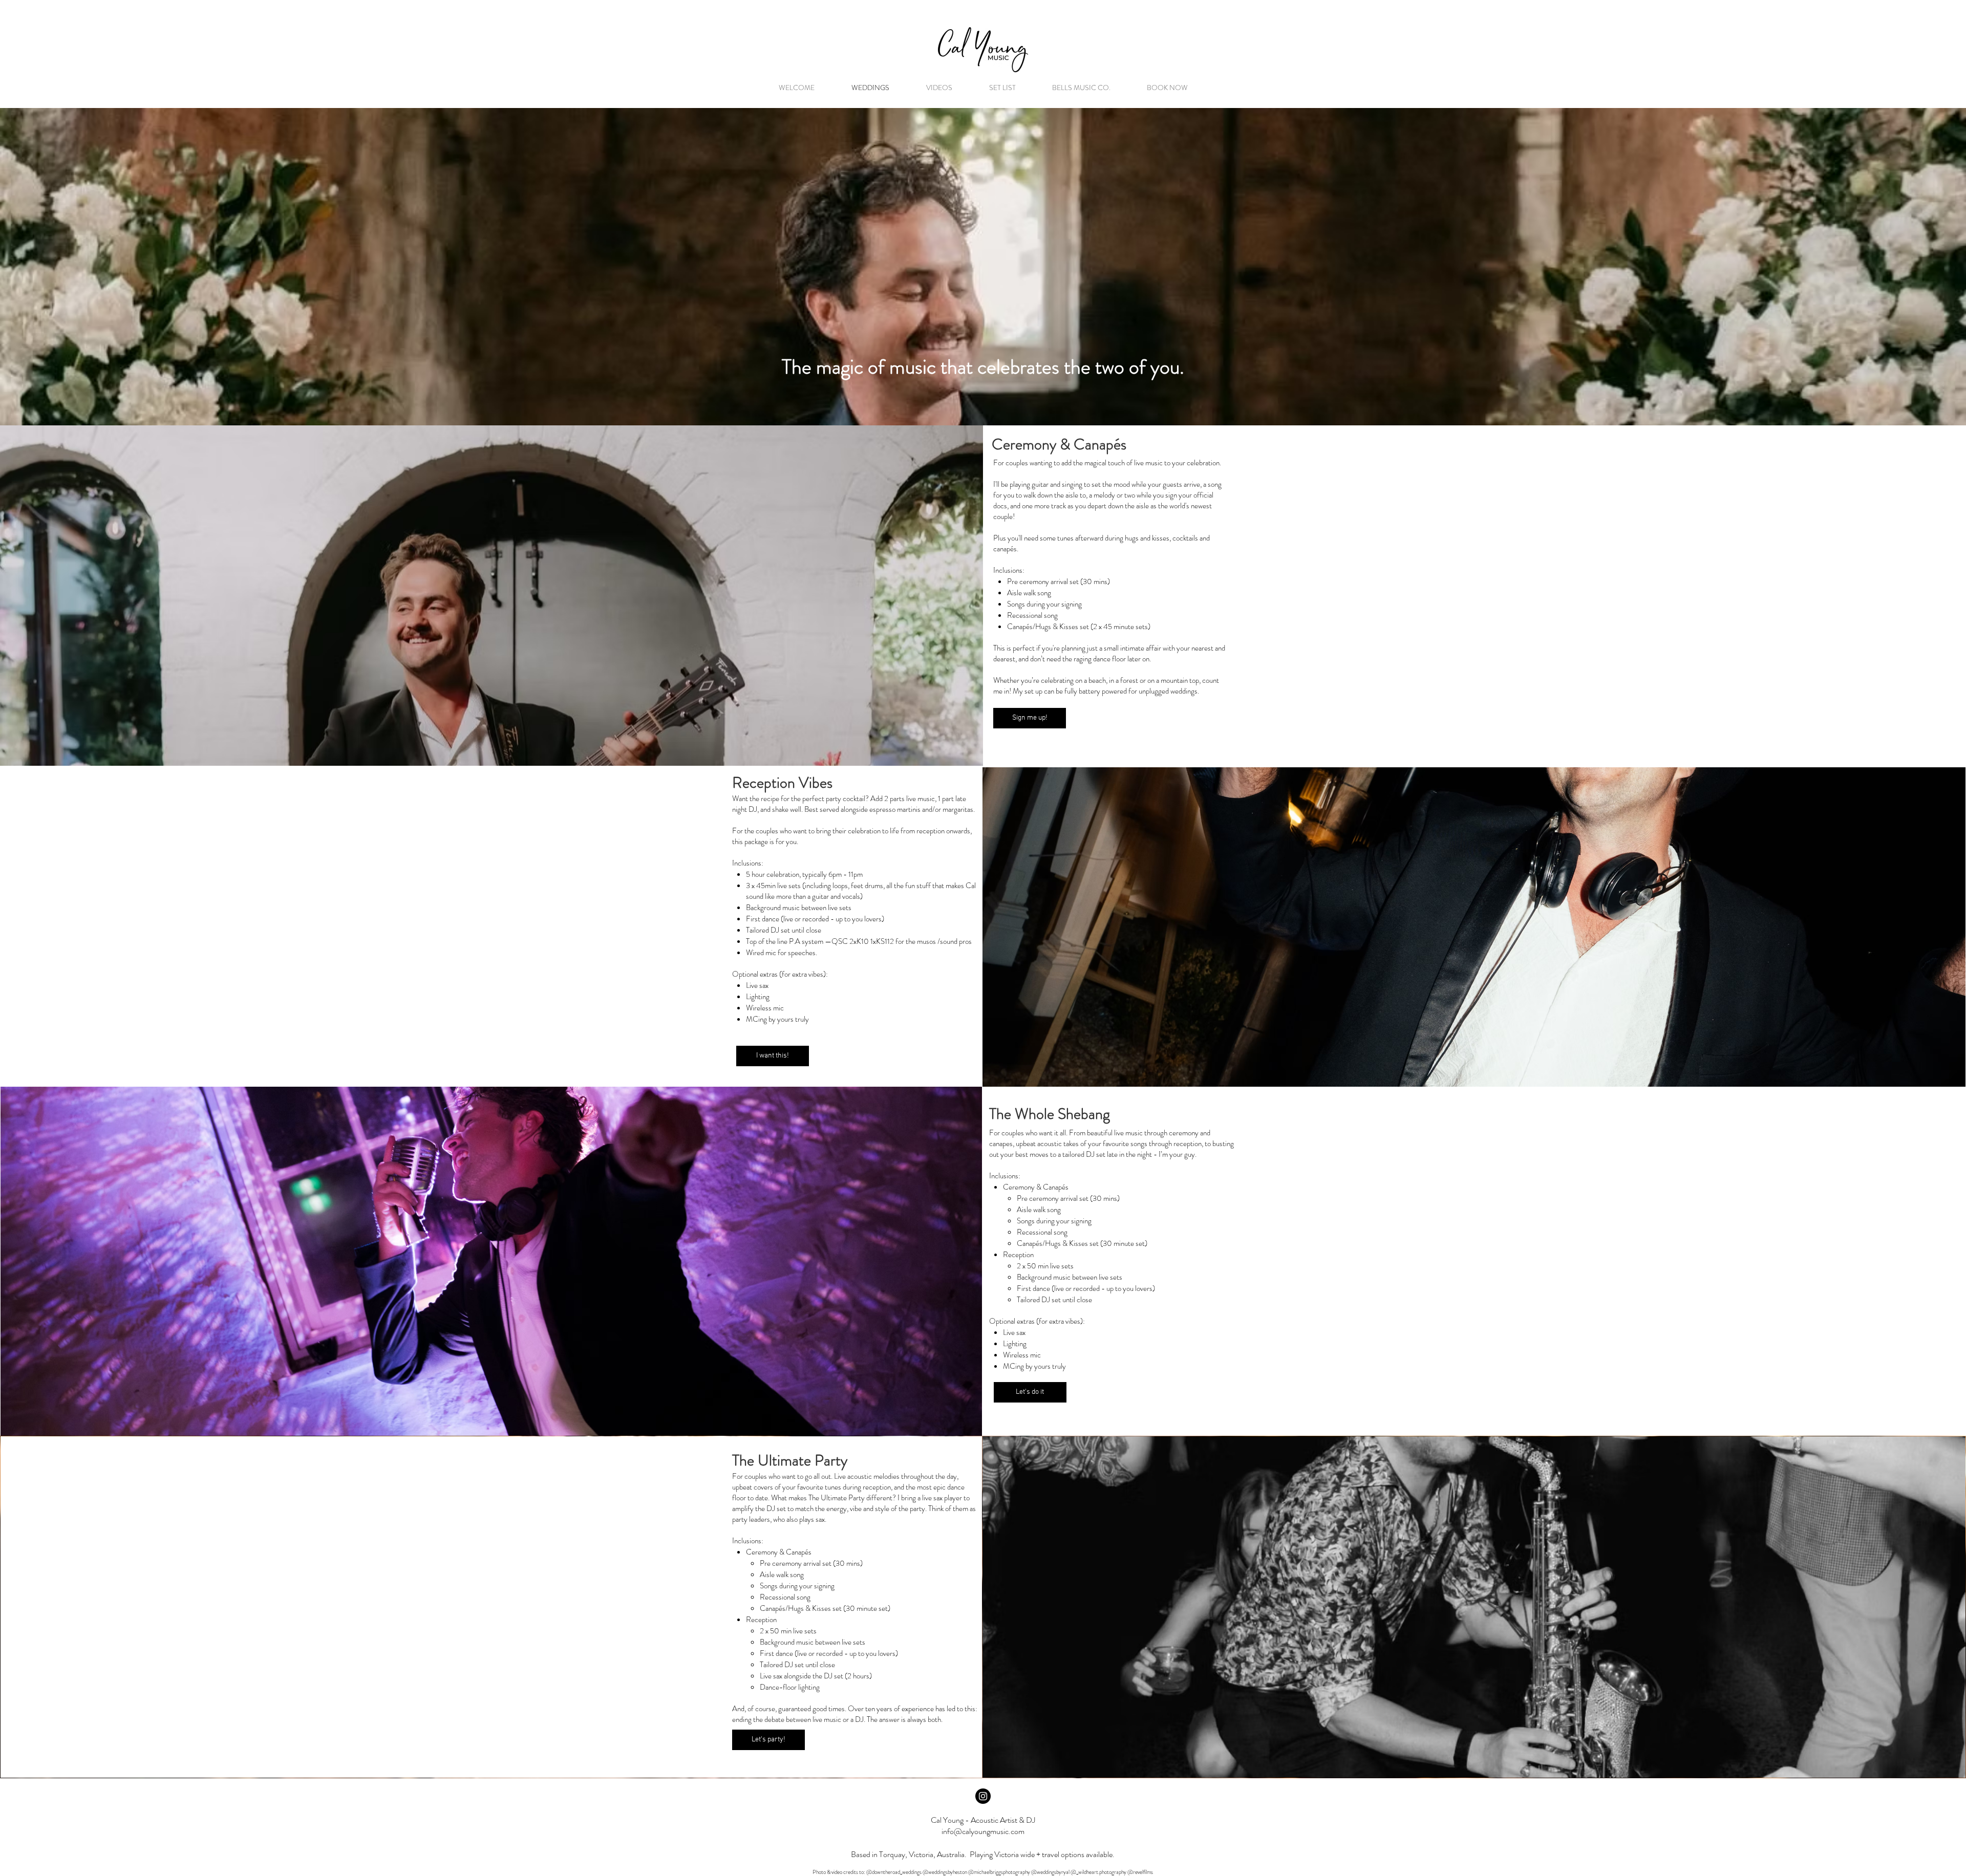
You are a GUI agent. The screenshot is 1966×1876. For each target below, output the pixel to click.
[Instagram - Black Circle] (983, 1796)
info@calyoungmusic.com (983, 1831)
